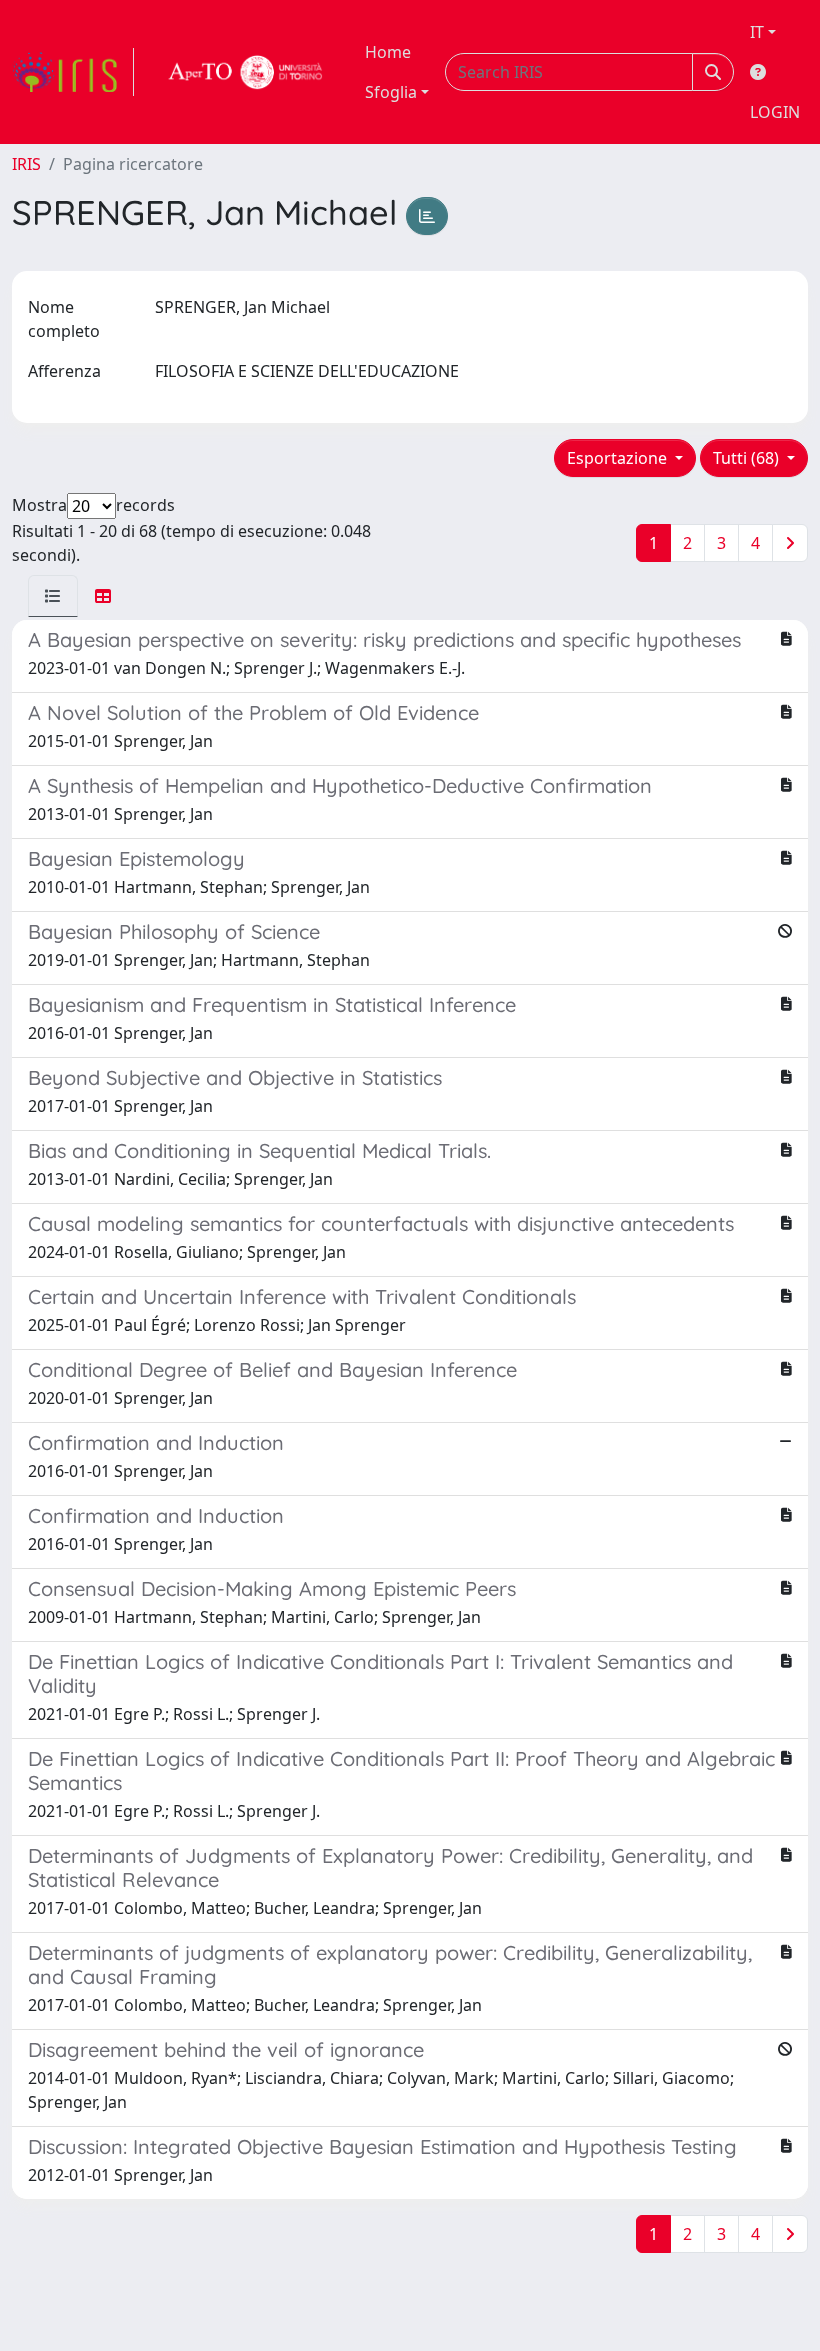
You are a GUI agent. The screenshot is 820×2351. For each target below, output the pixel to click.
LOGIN (775, 112)
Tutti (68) (748, 458)
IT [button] (757, 32)
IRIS (26, 164)
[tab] (53, 596)
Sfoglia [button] (391, 92)
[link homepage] (73, 72)
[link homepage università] (246, 72)
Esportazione (619, 458)
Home (388, 52)
